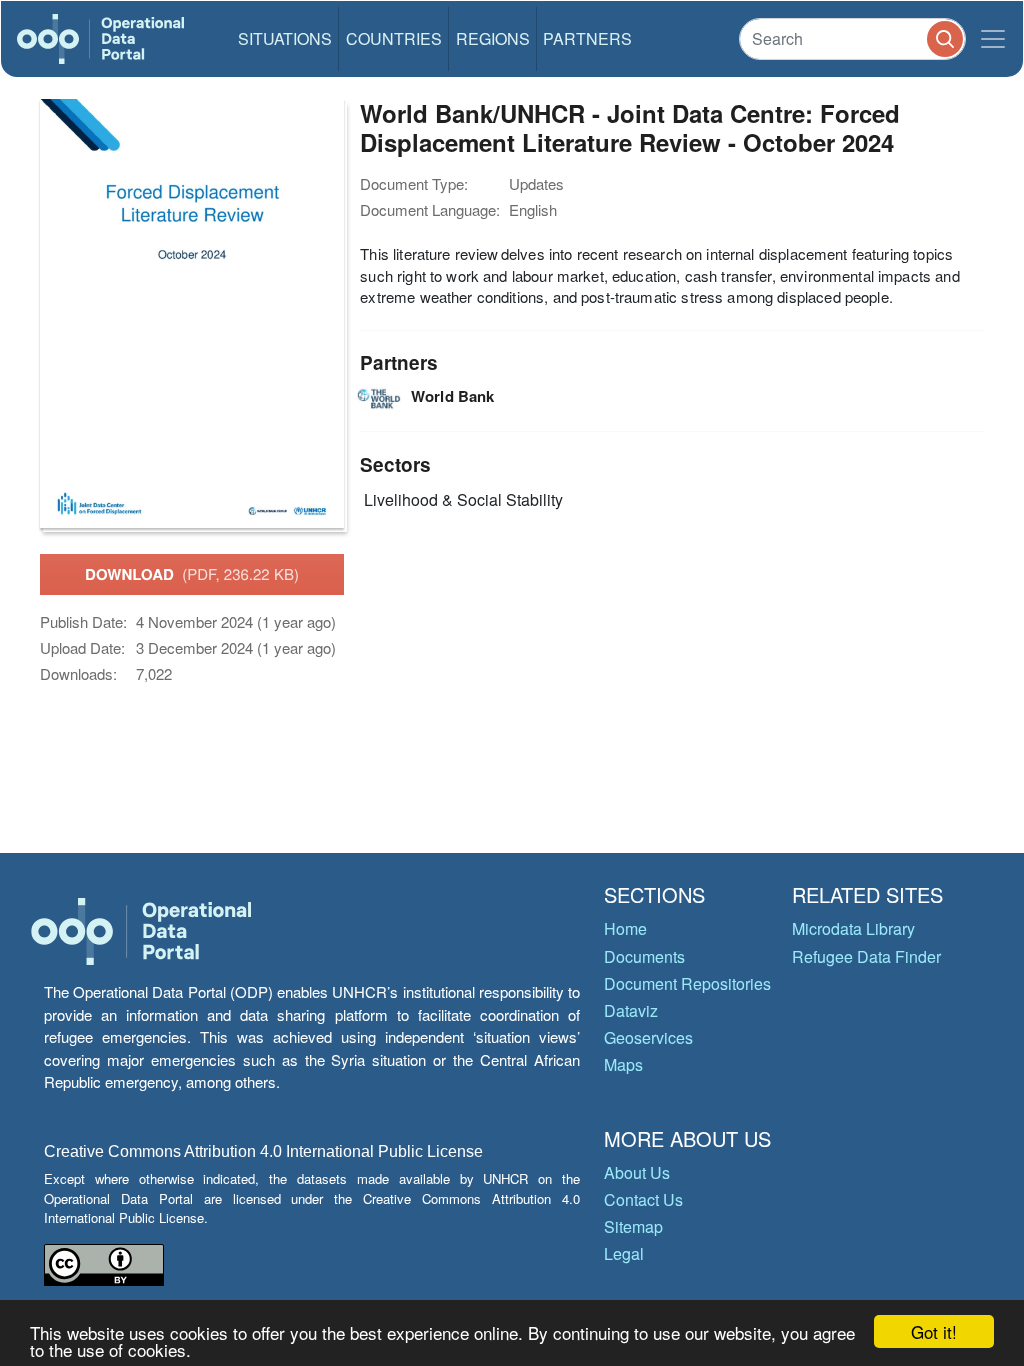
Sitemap (633, 1226)
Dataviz (631, 1010)
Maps (623, 1064)
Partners (587, 38)
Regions (493, 38)
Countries (394, 38)
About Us (637, 1172)
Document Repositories (687, 983)
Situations (285, 38)
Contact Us (643, 1199)
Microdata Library (853, 928)
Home (625, 928)
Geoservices (648, 1037)
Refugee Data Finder (866, 956)
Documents (644, 956)
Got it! (934, 1331)
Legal (624, 1253)
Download (192, 574)
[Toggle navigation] (993, 39)
